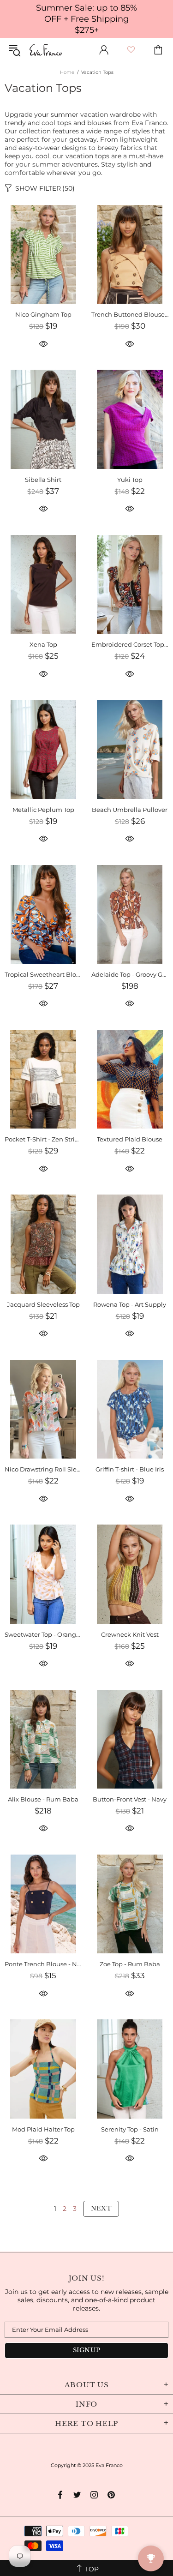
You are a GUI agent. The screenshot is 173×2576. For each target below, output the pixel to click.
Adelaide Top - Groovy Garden (130, 974)
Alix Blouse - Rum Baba (43, 1799)
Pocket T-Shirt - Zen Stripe (43, 1139)
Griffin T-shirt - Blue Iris (130, 1469)
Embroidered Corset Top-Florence (130, 644)
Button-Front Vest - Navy (130, 1799)
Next (101, 2208)
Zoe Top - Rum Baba (130, 1964)
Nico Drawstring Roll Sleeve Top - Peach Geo (43, 1469)
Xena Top (43, 644)
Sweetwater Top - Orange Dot (43, 1634)
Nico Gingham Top (43, 314)
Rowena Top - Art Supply (130, 1304)
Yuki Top (130, 480)
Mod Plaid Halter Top (43, 2129)
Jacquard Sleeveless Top (43, 1304)
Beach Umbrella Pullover (130, 810)
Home (67, 72)
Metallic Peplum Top (43, 810)
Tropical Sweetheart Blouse (43, 974)
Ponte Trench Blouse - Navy (43, 1964)
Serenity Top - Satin (130, 2129)
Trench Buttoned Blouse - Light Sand (130, 314)
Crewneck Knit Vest (130, 1634)
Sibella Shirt (43, 480)
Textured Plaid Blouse (130, 1139)
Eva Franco (46, 50)
